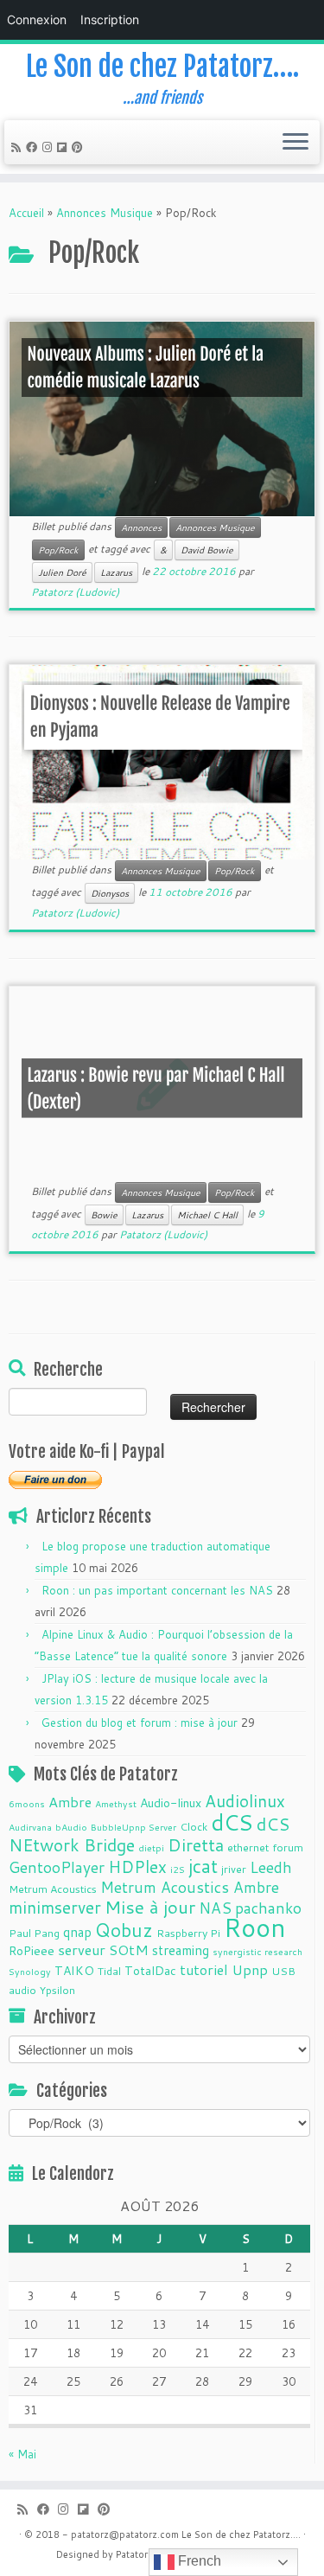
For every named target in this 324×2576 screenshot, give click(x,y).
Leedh (271, 1867)
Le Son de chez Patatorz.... (241, 2534)
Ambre (70, 1802)
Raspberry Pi (188, 1933)
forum (288, 1847)
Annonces (141, 527)
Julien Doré (62, 572)
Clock (194, 1826)
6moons (27, 1803)
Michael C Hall (207, 1215)
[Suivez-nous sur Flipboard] (64, 147)
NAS (215, 1908)
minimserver (55, 1907)
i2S (178, 1869)
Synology (30, 1971)
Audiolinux (245, 1801)
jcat (203, 1866)
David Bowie (207, 550)
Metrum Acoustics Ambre (190, 1887)
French (198, 2561)
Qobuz (124, 1930)
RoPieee (32, 1951)
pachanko (268, 1908)
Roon (255, 1927)
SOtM (129, 1950)
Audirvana (30, 1827)
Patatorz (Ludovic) (75, 592)
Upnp (250, 1969)
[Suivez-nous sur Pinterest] (80, 147)
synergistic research (257, 1951)
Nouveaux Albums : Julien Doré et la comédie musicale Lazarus (146, 368)
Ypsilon (57, 1990)
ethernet (248, 1847)
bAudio (71, 1827)
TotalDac (150, 1971)
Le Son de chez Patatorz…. (162, 67)
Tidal (109, 1971)
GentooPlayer (57, 1867)
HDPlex (137, 1866)
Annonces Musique (105, 213)
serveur (82, 1950)
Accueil (26, 213)
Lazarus (116, 572)
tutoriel (204, 1969)
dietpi (151, 1847)
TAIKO (74, 1971)
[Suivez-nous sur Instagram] (50, 147)
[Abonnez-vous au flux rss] (19, 147)
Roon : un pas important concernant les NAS (157, 1590)
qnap (77, 1932)
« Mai (22, 2454)
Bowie (104, 1215)
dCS (232, 1822)
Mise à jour (150, 1907)
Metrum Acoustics (53, 1889)
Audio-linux (171, 1803)
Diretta (196, 1844)
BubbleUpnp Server (133, 1827)
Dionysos (110, 893)
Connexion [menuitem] (37, 19)
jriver (234, 1869)
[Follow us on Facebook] (34, 147)
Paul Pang (34, 1933)
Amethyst (116, 1803)
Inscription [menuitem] (110, 19)
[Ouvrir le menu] (295, 143)
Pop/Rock (58, 550)
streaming (181, 1950)
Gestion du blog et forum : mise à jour (140, 1723)
